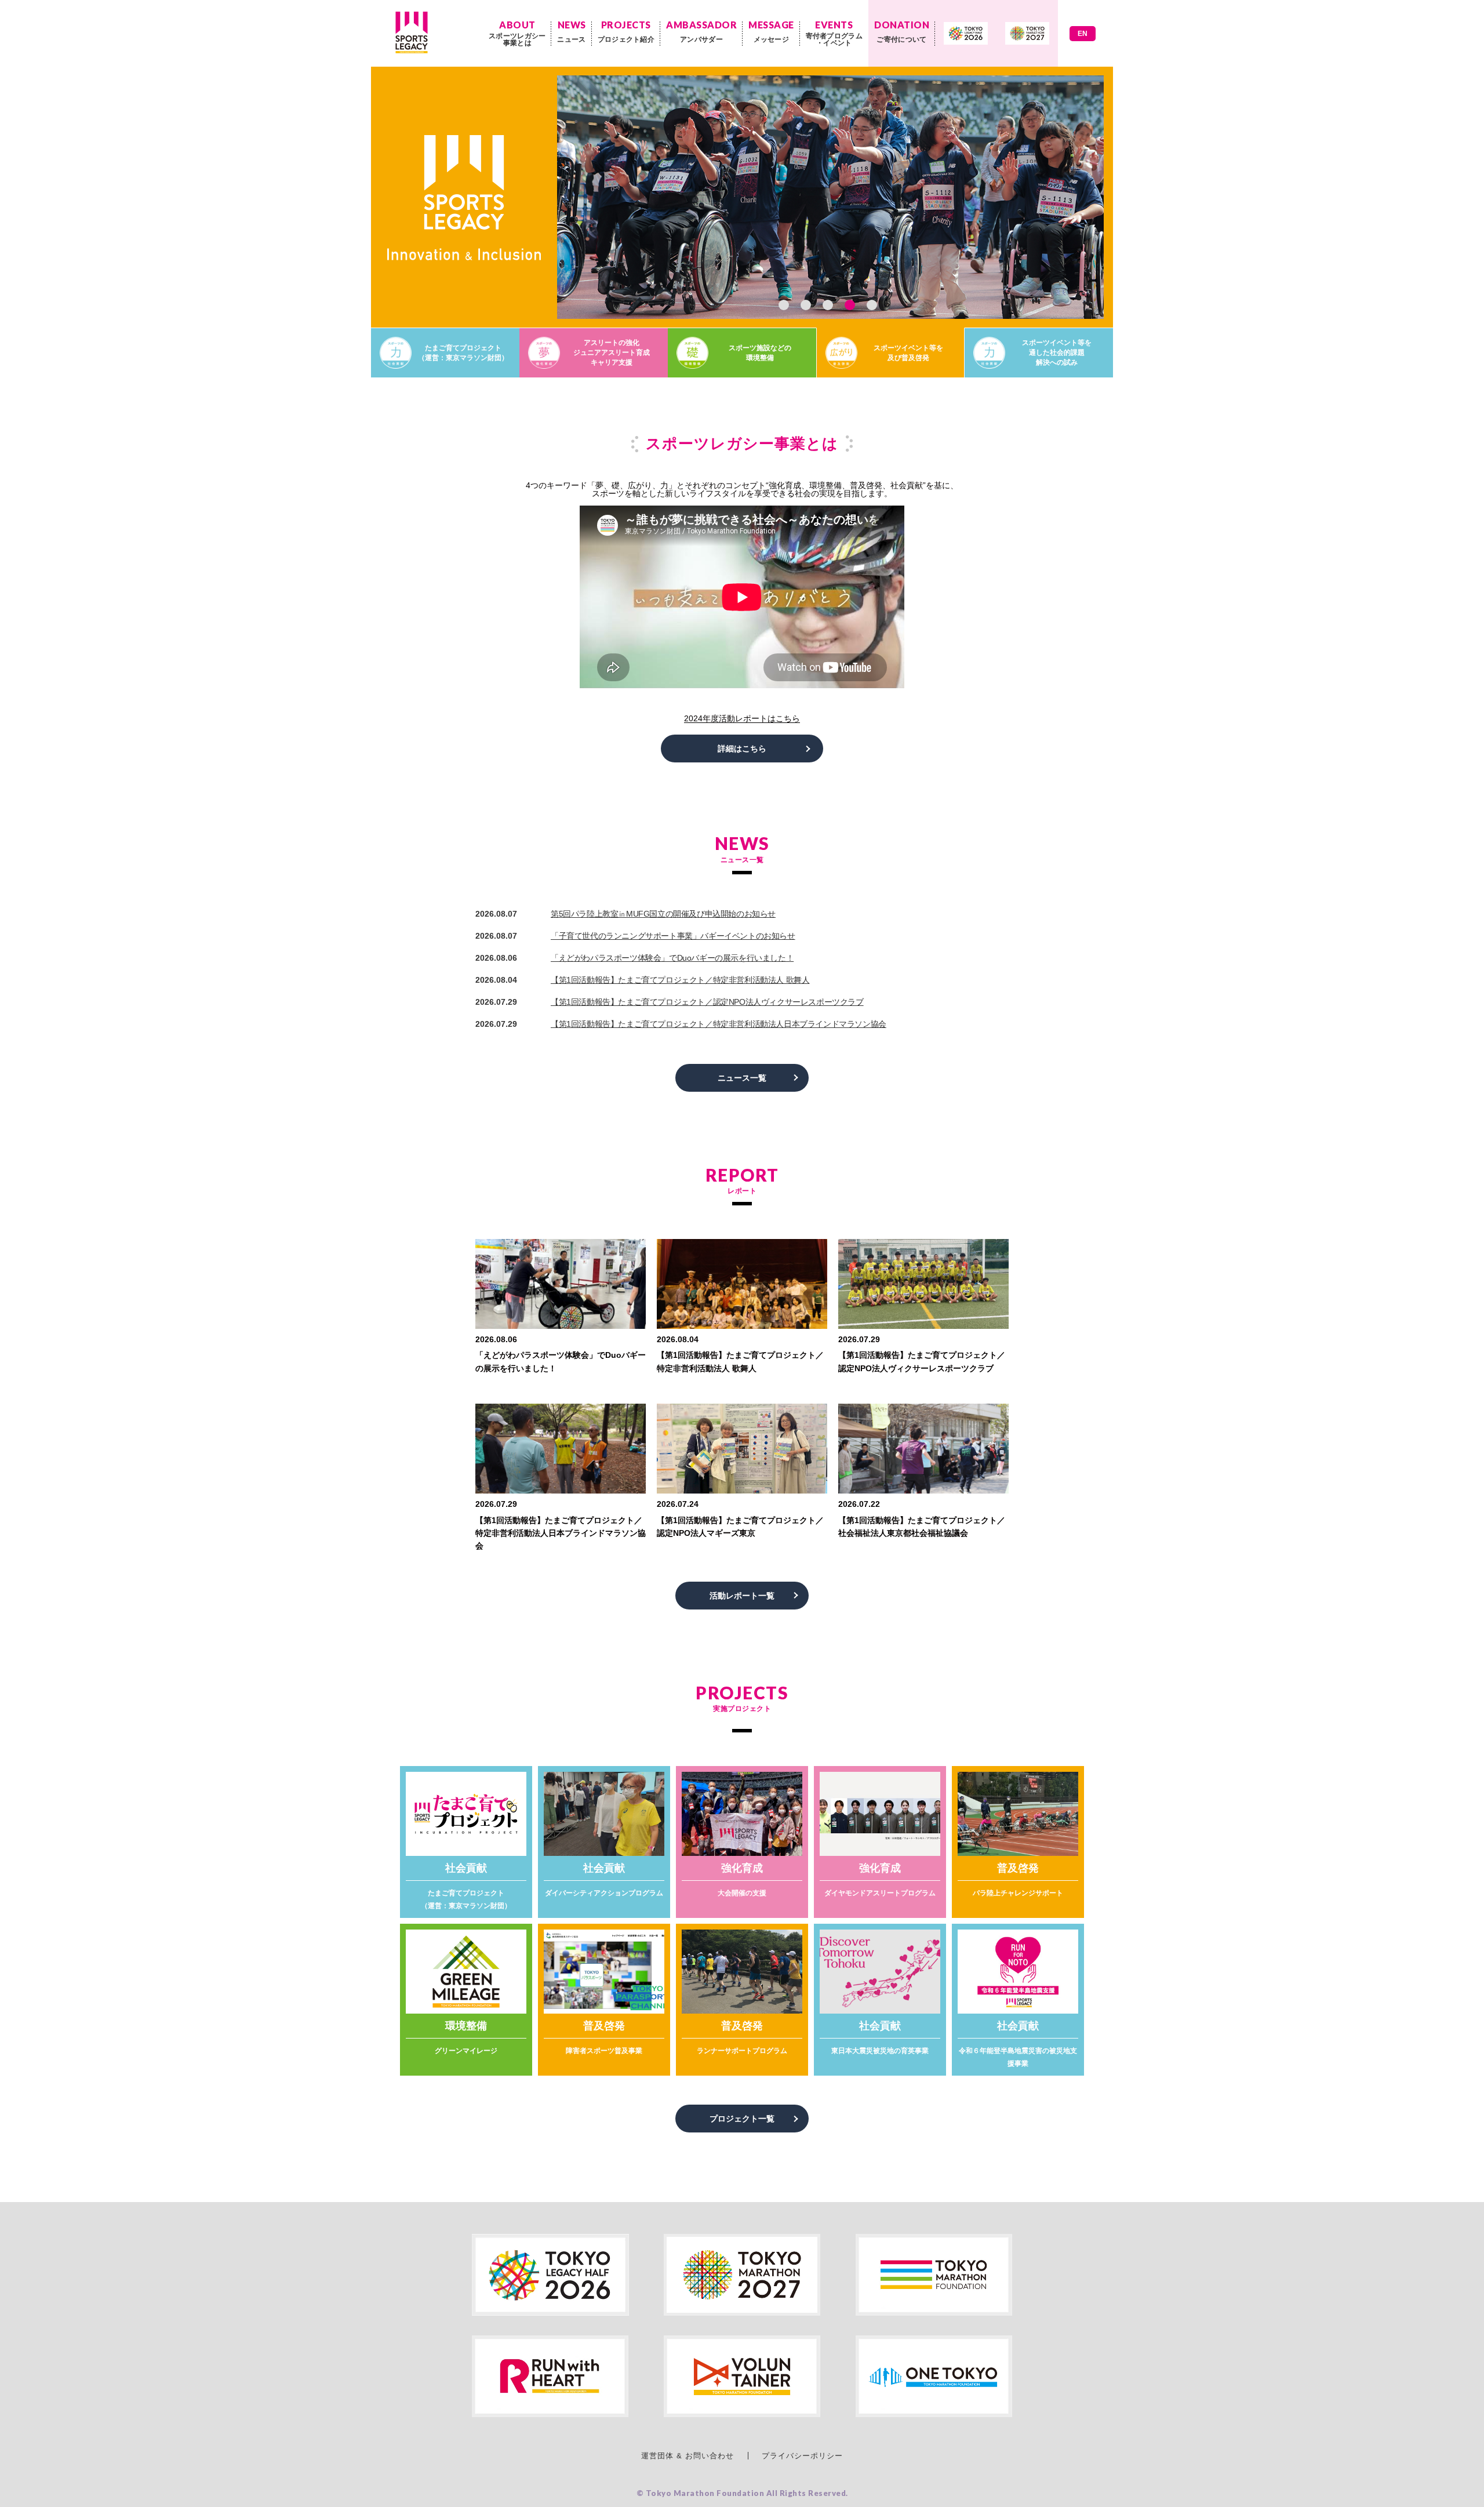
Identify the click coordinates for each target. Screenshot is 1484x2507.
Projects (626, 31)
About (517, 33)
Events (834, 33)
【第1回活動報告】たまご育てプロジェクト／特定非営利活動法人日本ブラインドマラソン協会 (719, 1024)
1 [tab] (784, 305)
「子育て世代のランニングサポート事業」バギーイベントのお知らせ (673, 936)
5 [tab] (872, 305)
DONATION (902, 31)
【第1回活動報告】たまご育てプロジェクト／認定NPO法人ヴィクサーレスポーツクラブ (707, 1002)
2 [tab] (806, 305)
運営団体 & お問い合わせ (688, 2456)
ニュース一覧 (742, 1078)
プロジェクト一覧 (742, 2119)
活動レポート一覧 (742, 1596)
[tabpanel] (742, 197)
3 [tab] (828, 305)
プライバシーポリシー (802, 2456)
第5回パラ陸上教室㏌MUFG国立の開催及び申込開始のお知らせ (663, 914)
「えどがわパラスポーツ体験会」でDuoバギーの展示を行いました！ (672, 958)
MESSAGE (771, 31)
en (1083, 34)
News (571, 31)
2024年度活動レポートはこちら (742, 719)
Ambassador (701, 31)
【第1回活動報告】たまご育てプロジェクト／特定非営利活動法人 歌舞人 (680, 980)
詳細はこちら (742, 749)
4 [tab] (850, 305)
